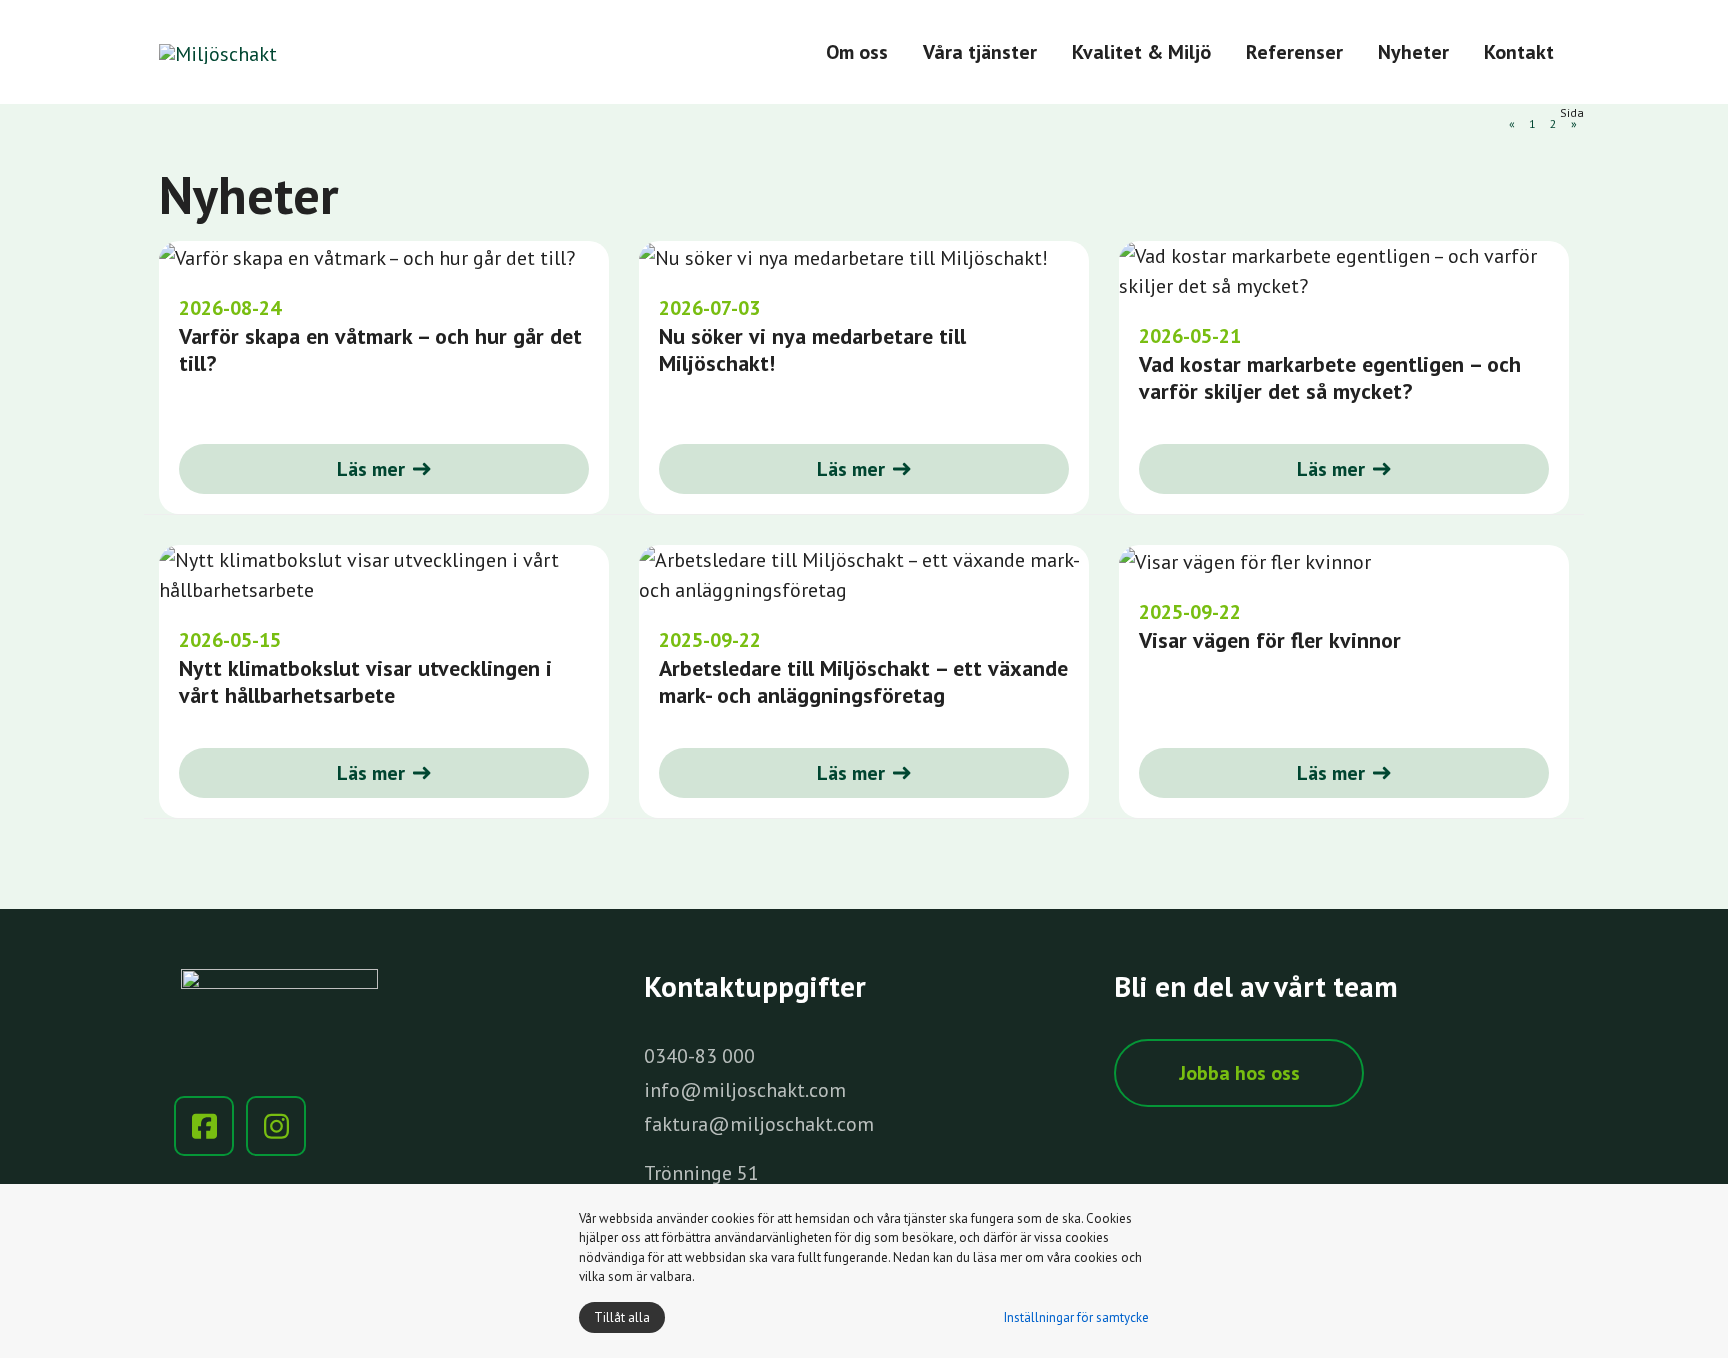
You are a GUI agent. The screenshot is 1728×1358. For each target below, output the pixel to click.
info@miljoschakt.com (745, 1090)
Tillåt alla (622, 1317)
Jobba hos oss (1239, 1073)
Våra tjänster (980, 52)
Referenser (1294, 52)
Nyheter (1413, 52)
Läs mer (371, 469)
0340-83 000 (699, 1056)
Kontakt (1519, 52)
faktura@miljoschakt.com (759, 1124)
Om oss (857, 52)
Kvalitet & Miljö (1141, 52)
